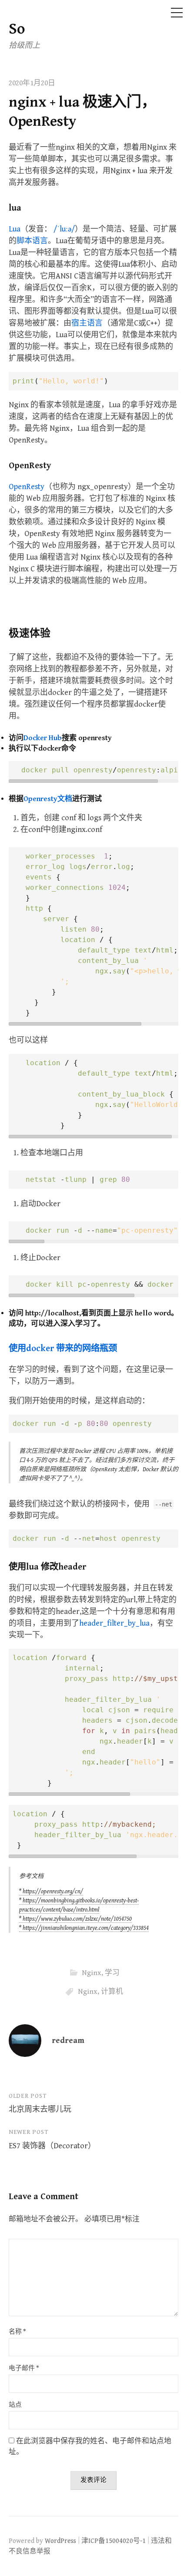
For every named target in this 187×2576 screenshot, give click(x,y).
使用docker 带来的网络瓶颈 (63, 1348)
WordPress (60, 2541)
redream (68, 2041)
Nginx (92, 1973)
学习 (112, 1973)
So (17, 29)
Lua (15, 229)
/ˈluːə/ (64, 229)
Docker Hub (43, 738)
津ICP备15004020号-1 (114, 2541)
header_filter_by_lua (114, 1623)
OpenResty (27, 487)
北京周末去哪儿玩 (40, 2109)
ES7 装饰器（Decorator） (52, 2146)
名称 (17, 2332)
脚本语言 (32, 241)
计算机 (112, 1992)
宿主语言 (87, 323)
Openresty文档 (48, 799)
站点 (15, 2405)
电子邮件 (24, 2368)
